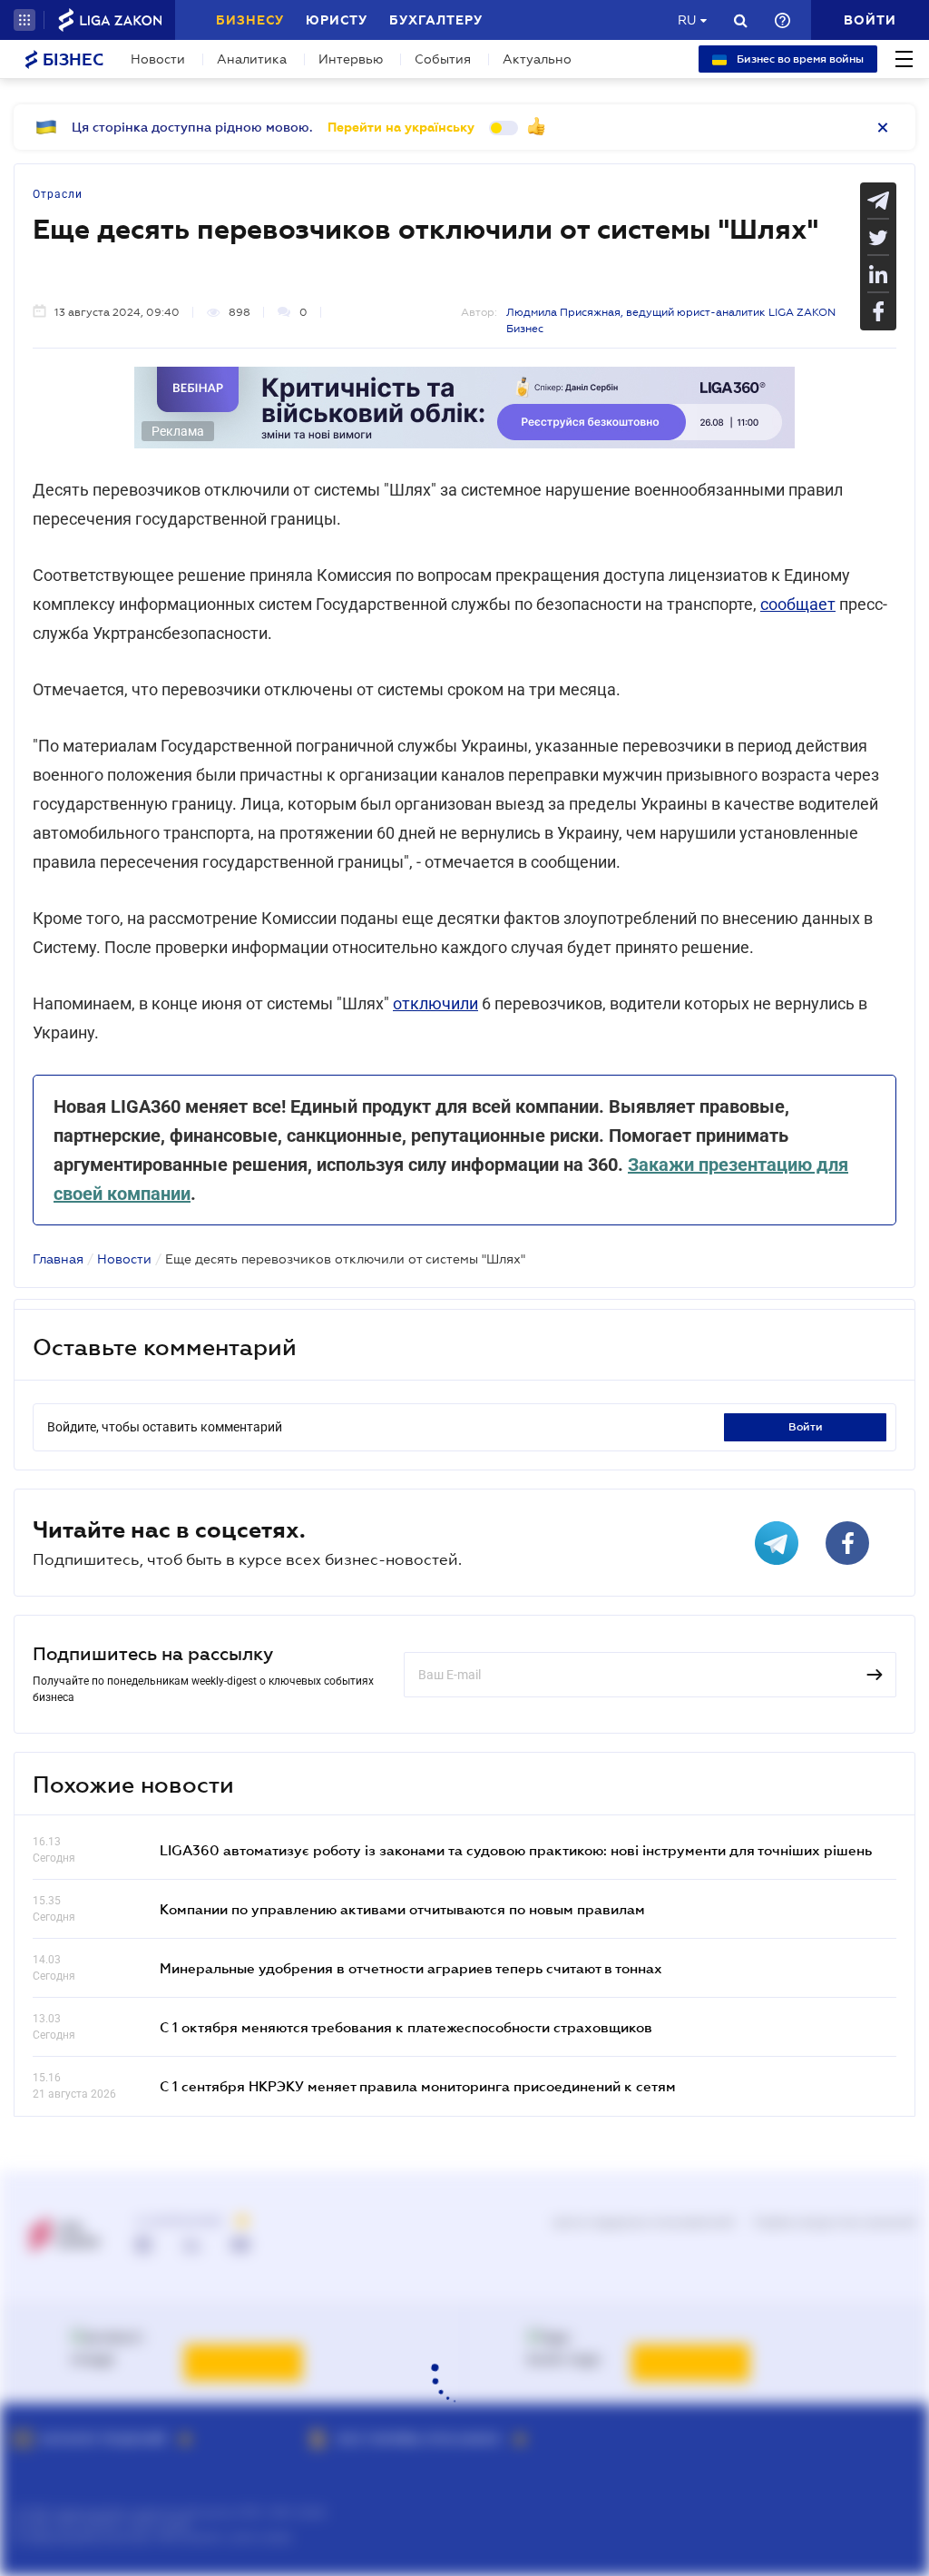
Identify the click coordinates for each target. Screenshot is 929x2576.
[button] (24, 20)
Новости (158, 59)
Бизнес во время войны (799, 59)
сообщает (798, 604)
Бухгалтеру (436, 20)
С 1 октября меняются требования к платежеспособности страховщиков (406, 2027)
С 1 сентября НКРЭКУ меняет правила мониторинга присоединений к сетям (418, 2086)
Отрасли (58, 194)
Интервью (351, 59)
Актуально (537, 59)
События (443, 59)
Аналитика (252, 59)
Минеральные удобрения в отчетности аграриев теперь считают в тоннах (411, 1968)
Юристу (337, 20)
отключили (435, 1003)
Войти (806, 1427)
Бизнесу (250, 20)
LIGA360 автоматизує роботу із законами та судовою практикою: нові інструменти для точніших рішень (516, 1850)
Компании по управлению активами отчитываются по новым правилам (402, 1909)
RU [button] (687, 20)
